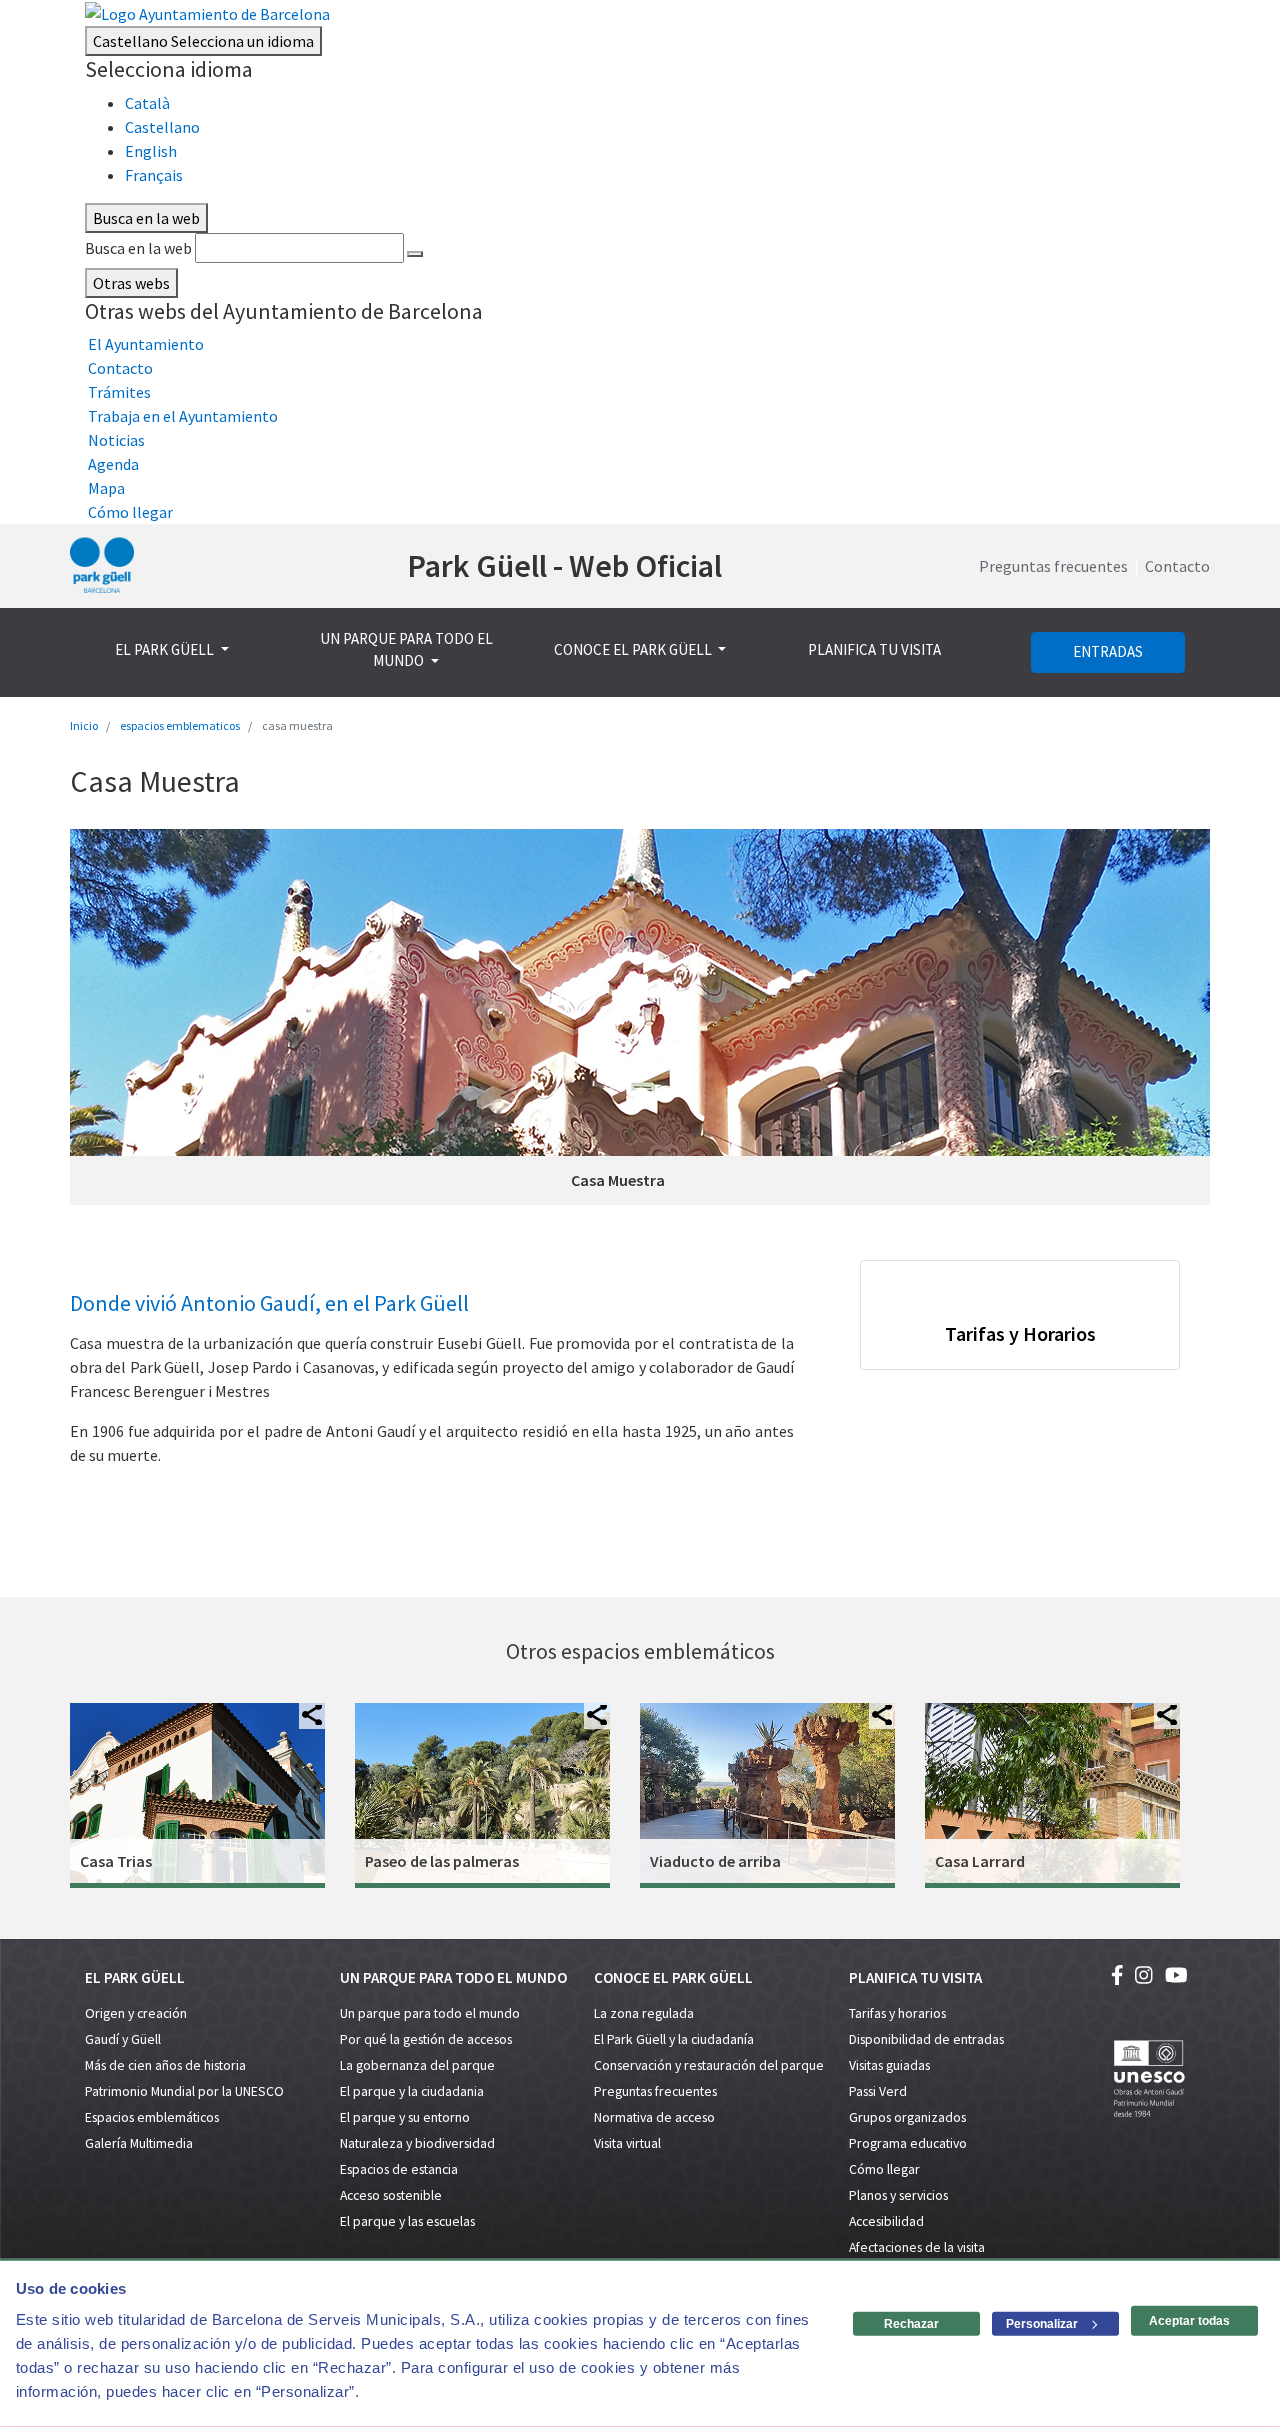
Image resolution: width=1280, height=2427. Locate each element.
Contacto (1177, 566)
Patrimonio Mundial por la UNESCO (184, 2091)
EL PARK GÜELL (166, 649)
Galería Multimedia (139, 2143)
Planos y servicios (898, 2195)
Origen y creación (136, 2013)
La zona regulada (644, 2013)
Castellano (203, 41)
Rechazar (911, 2324)
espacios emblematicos (180, 725)
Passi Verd (878, 2091)
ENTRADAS (1108, 651)
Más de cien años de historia (165, 2065)
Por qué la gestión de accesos (426, 2039)
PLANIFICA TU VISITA (874, 649)
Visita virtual (627, 2143)
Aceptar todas (1189, 2321)
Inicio (84, 725)
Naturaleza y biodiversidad (417, 2143)
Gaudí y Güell (123, 2039)
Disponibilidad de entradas (926, 2039)
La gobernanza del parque (417, 2065)
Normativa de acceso (654, 2117)
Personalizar (1042, 2324)
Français (154, 175)
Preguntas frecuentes (1053, 566)
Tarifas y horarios (897, 2013)
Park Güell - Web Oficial (564, 566)
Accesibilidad (886, 2221)
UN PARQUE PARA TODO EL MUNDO (406, 650)
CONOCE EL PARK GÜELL (634, 649)
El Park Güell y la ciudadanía (674, 2039)
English (151, 151)
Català (147, 103)
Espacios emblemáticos (152, 2117)
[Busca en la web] (415, 254)
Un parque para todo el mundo (430, 2013)
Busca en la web (138, 248)
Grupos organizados (907, 2117)
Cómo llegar (884, 2169)
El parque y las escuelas (407, 2221)
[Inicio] (102, 566)
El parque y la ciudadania (412, 2091)
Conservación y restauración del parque (709, 2065)
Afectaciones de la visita (917, 2247)
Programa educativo (908, 2143)
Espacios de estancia (399, 2169)
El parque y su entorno (405, 2117)
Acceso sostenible (391, 2195)
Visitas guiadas (889, 2065)
